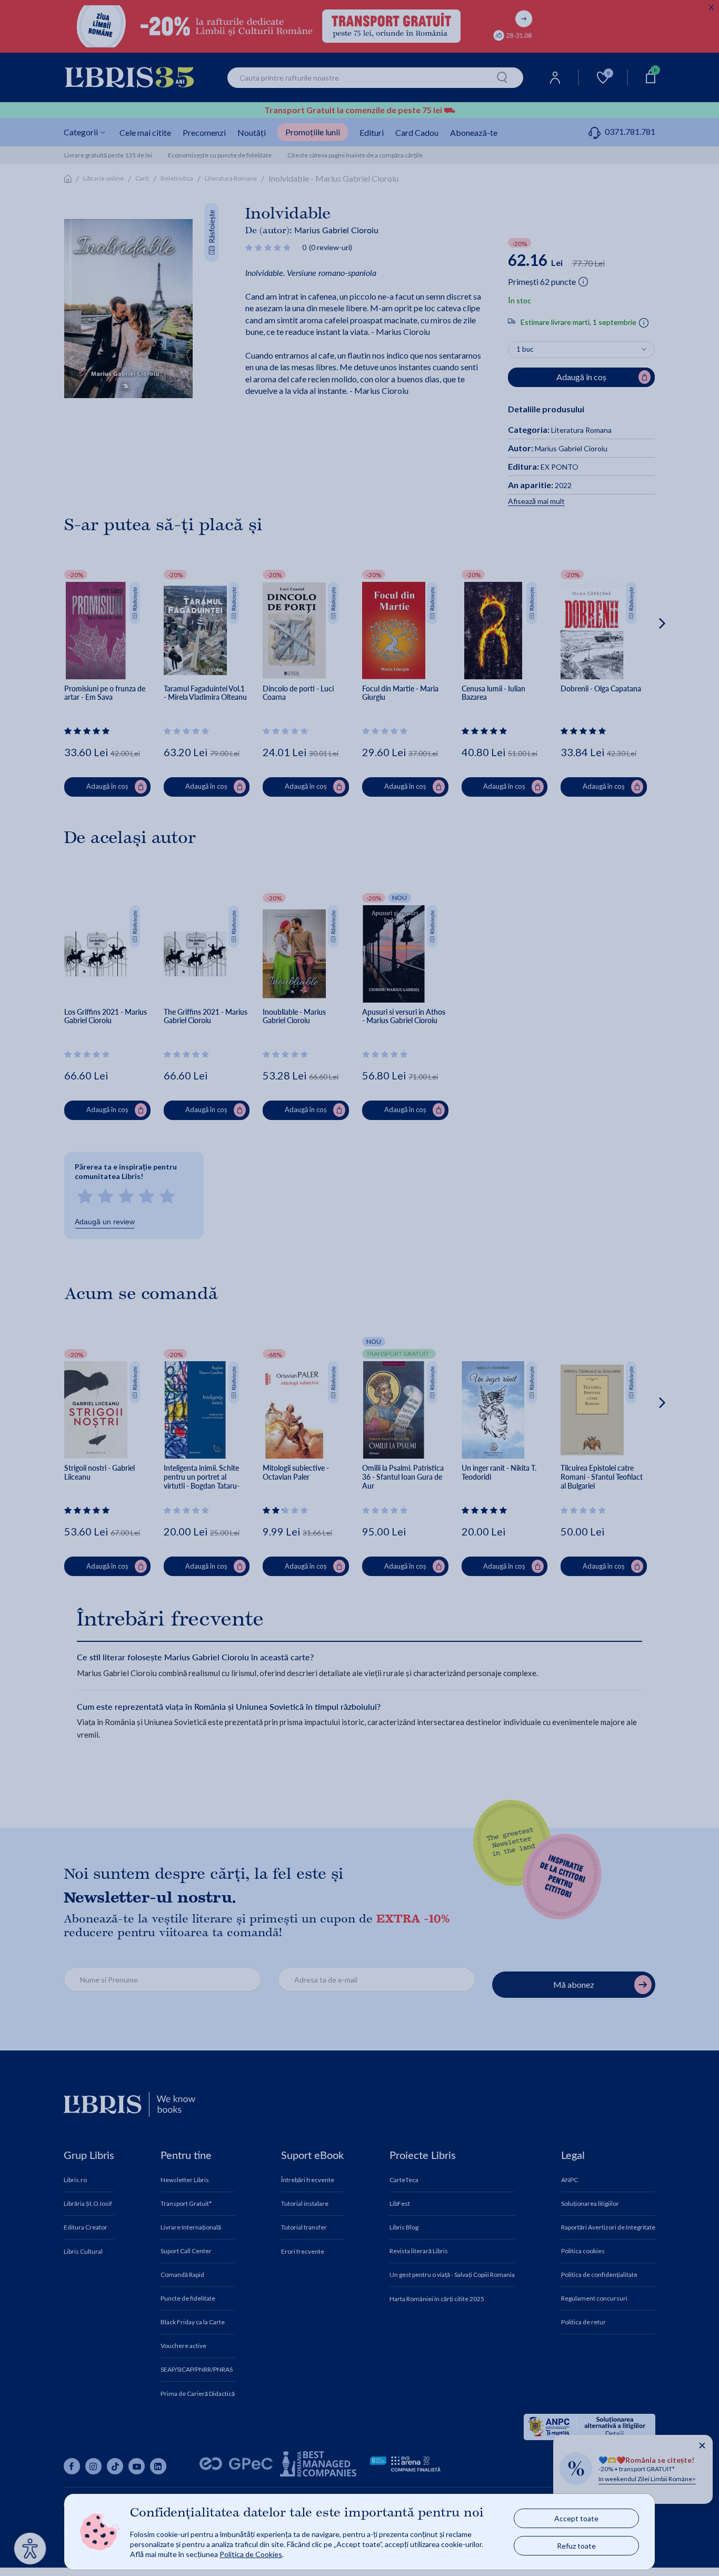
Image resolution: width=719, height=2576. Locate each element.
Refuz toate (576, 2546)
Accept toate (576, 2518)
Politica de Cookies (251, 2554)
